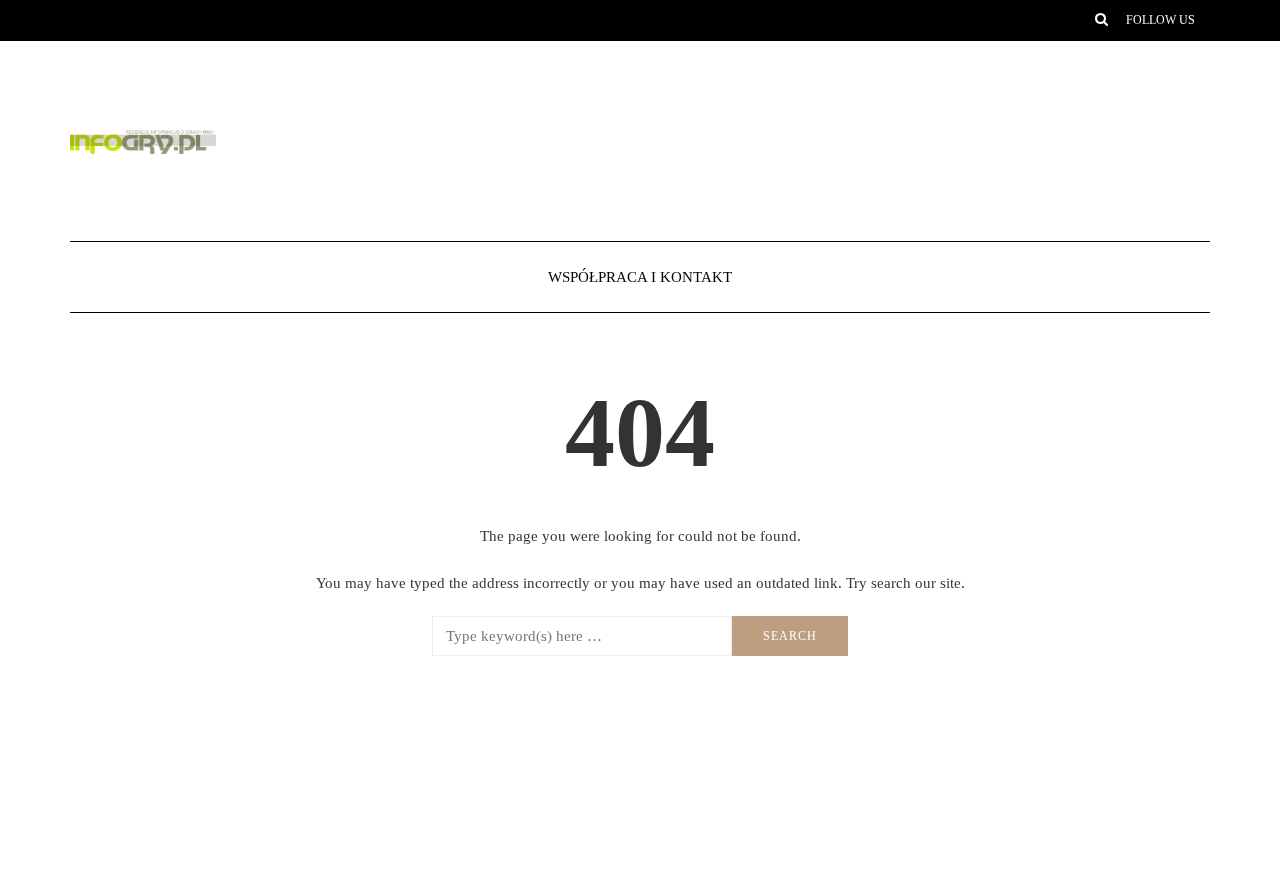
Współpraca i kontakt (640, 277)
